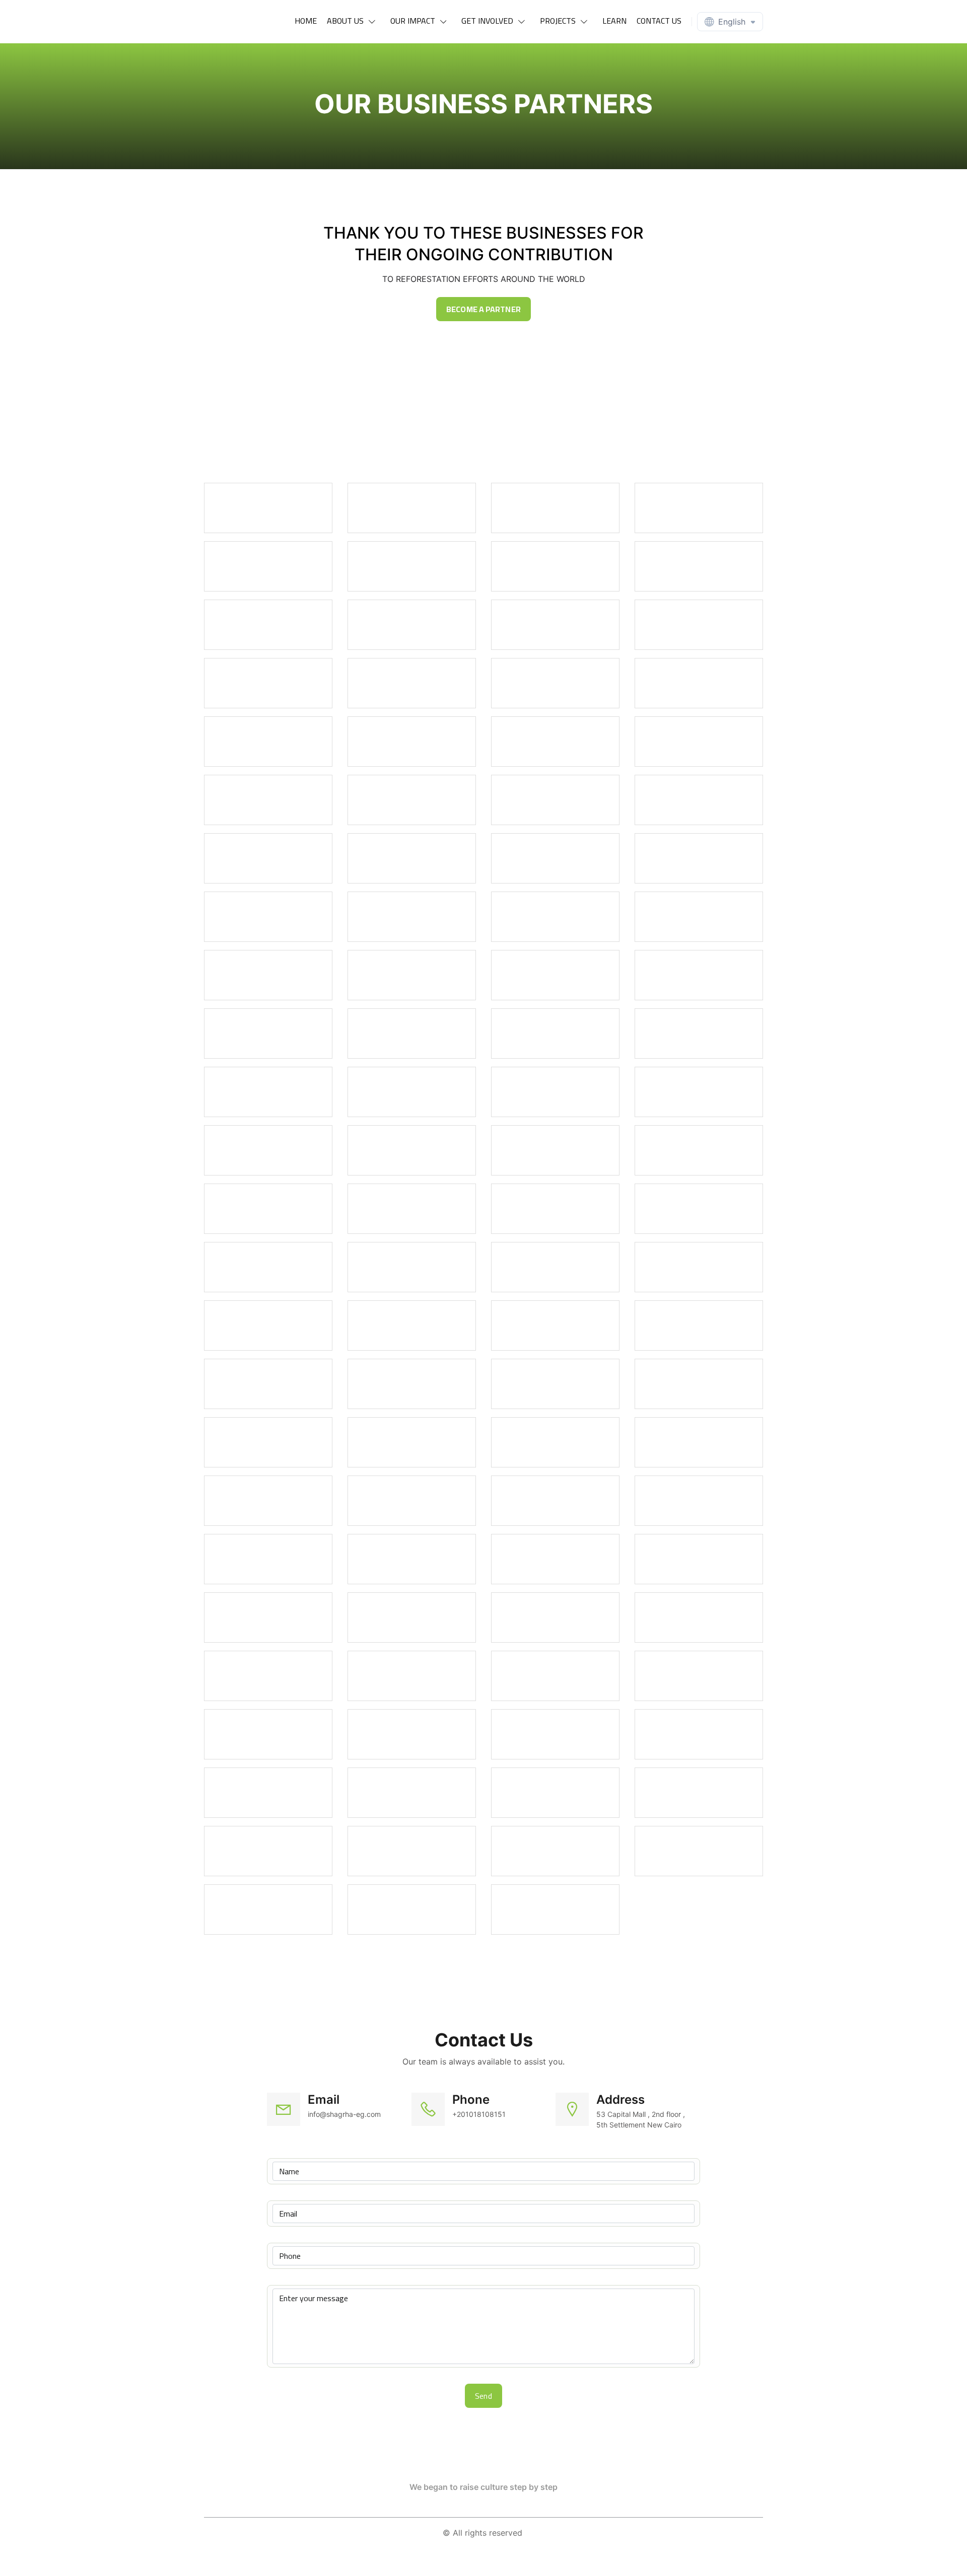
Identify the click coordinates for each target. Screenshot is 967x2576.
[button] (354, 21)
